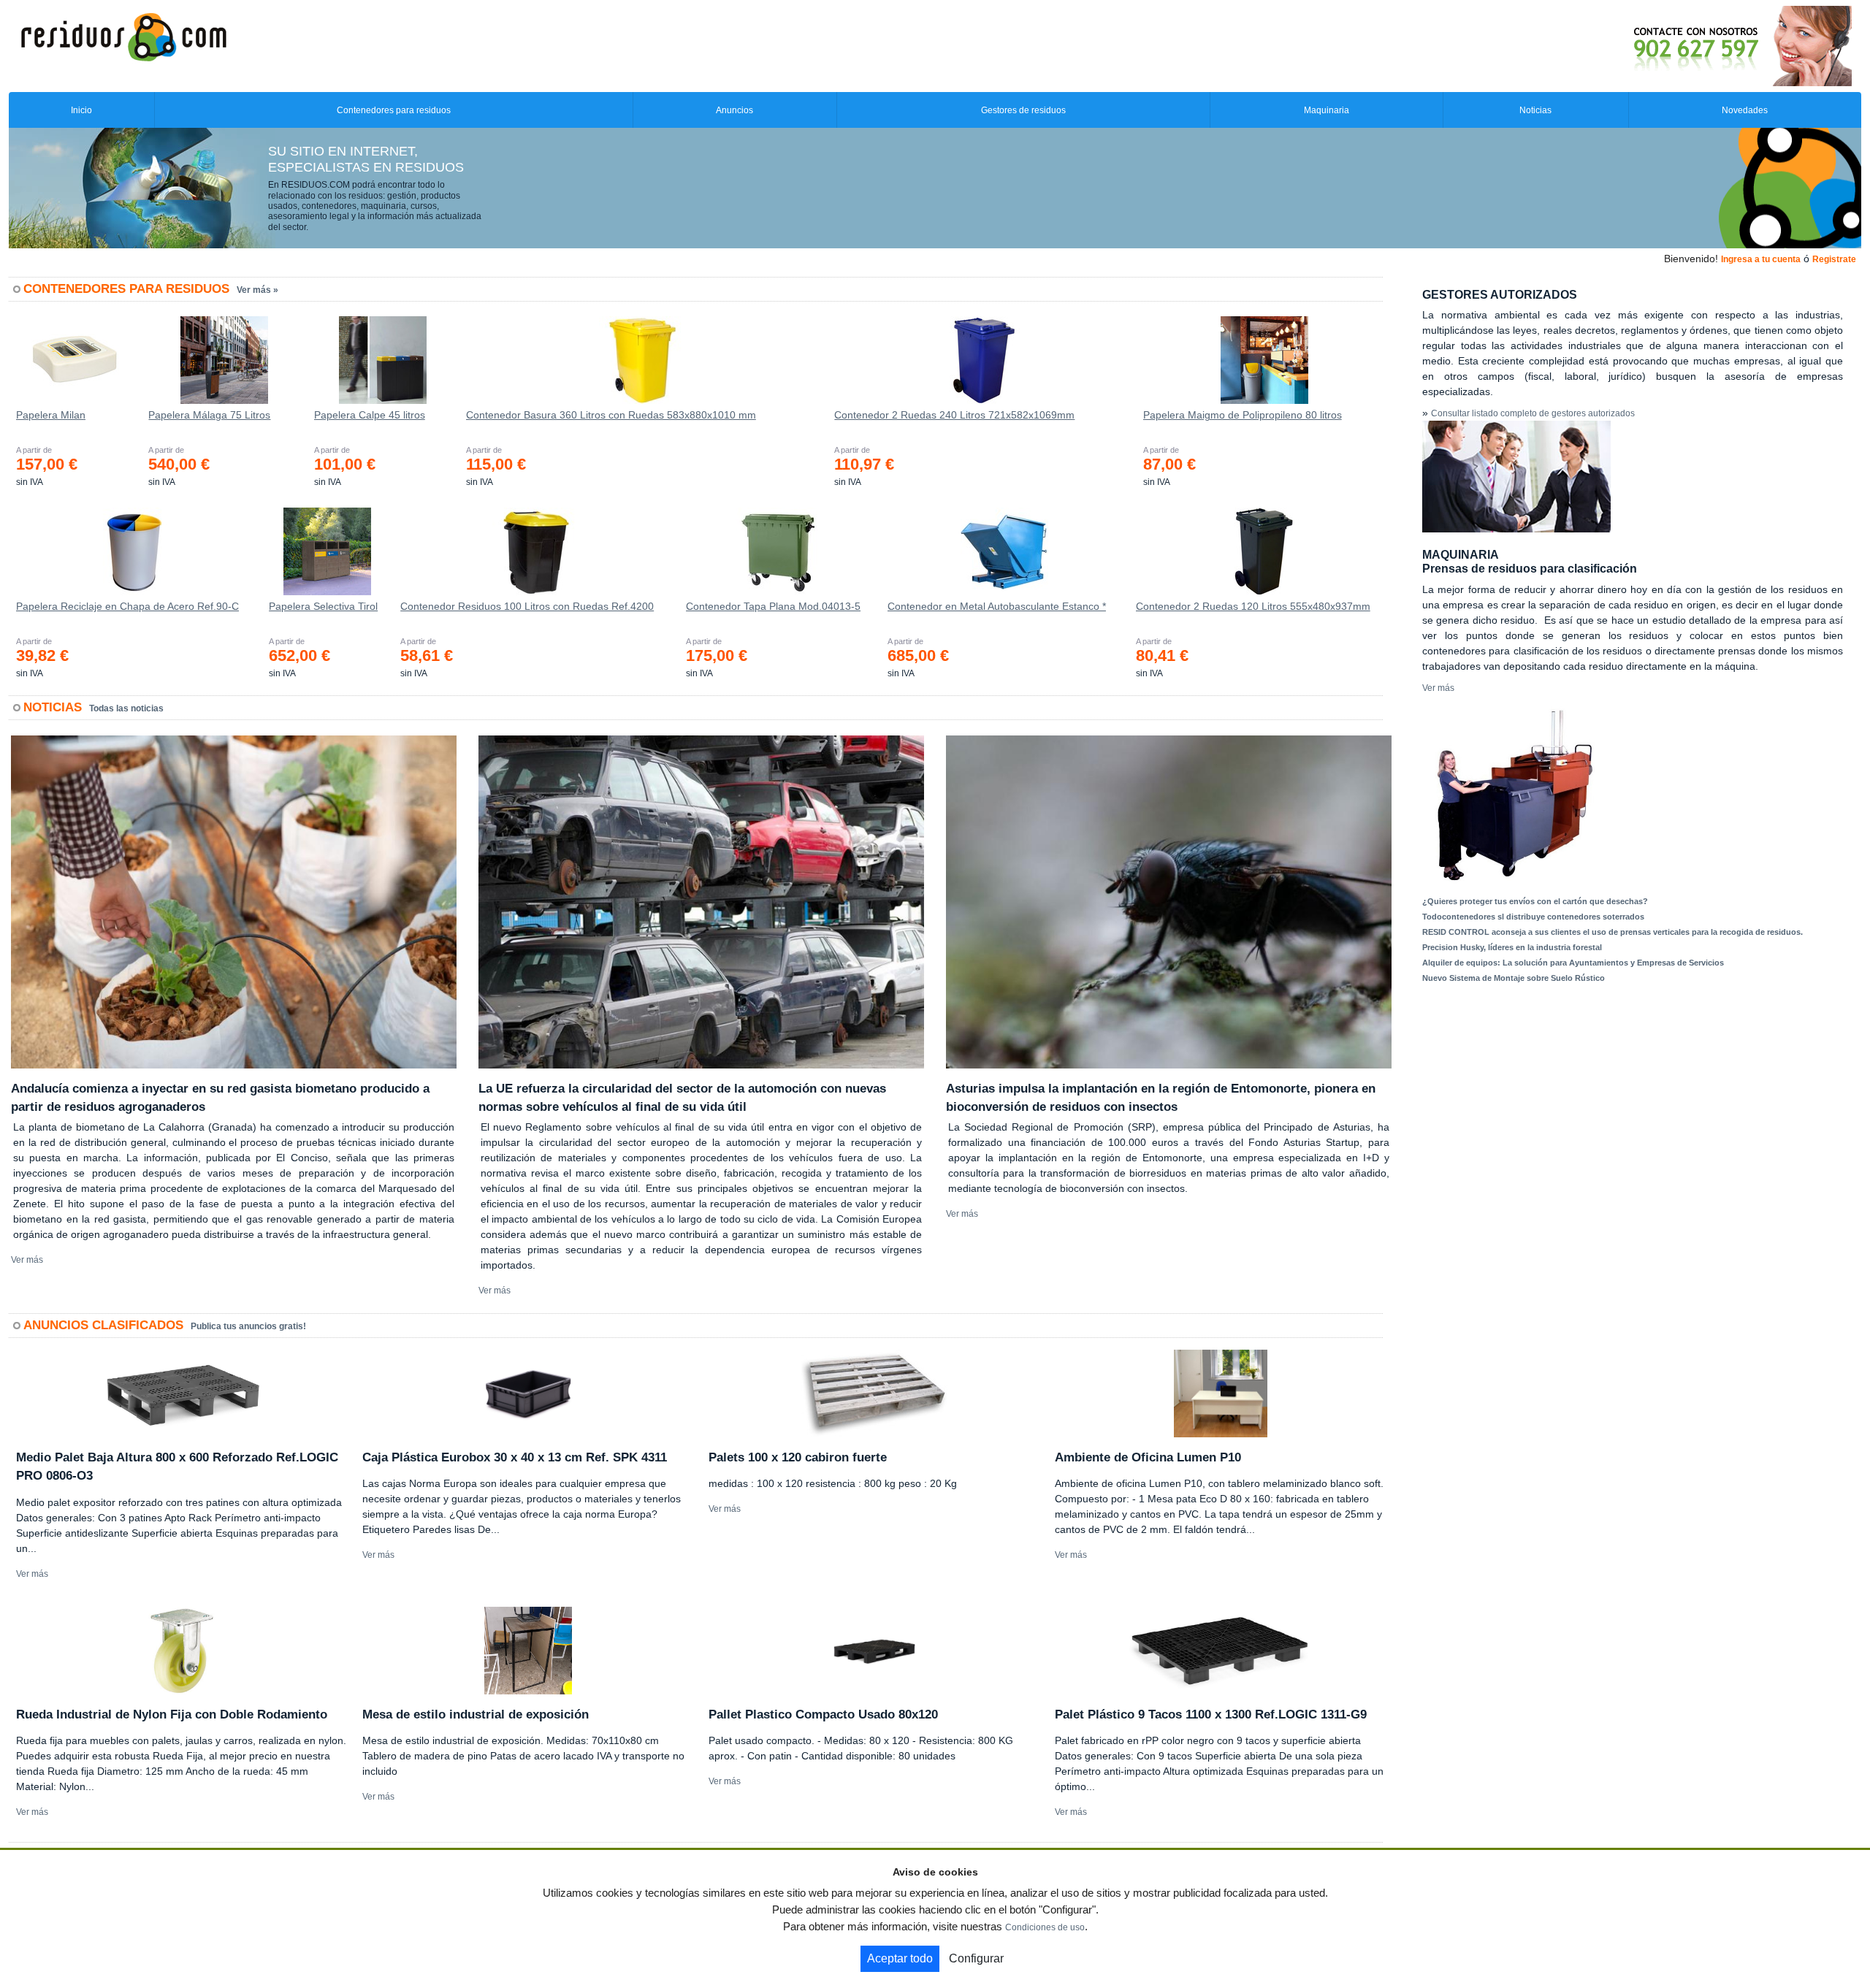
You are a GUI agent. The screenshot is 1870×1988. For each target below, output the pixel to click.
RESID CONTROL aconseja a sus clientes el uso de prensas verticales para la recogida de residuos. (1613, 932)
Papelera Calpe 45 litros (370, 415)
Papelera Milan (51, 415)
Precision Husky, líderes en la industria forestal (1512, 947)
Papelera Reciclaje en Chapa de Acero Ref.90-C (127, 606)
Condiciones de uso (1045, 1927)
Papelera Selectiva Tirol (323, 606)
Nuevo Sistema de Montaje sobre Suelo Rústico (1514, 978)
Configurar (976, 1958)
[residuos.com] (123, 36)
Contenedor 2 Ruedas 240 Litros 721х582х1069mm (954, 415)
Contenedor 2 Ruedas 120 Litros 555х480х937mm (1253, 606)
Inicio (81, 110)
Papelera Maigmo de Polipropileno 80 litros (1243, 415)
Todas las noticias (126, 708)
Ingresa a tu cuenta (1761, 259)
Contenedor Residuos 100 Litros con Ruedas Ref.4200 (527, 606)
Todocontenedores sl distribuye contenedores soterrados (1533, 917)
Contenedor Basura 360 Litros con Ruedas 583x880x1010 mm (611, 415)
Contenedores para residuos (394, 110)
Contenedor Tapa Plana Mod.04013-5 (773, 606)
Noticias (1535, 110)
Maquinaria (1327, 110)
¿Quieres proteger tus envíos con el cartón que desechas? (1535, 901)
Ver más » (257, 290)
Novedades (1745, 110)
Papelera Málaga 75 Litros (209, 415)
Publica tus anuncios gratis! (248, 1326)
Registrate (1834, 259)
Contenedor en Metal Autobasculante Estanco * (997, 606)
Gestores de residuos (1023, 110)
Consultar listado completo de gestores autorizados (1533, 413)
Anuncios (734, 110)
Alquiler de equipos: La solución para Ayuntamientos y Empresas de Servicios (1573, 963)
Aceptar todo (900, 1958)
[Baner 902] (1682, 45)
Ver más (27, 1260)
